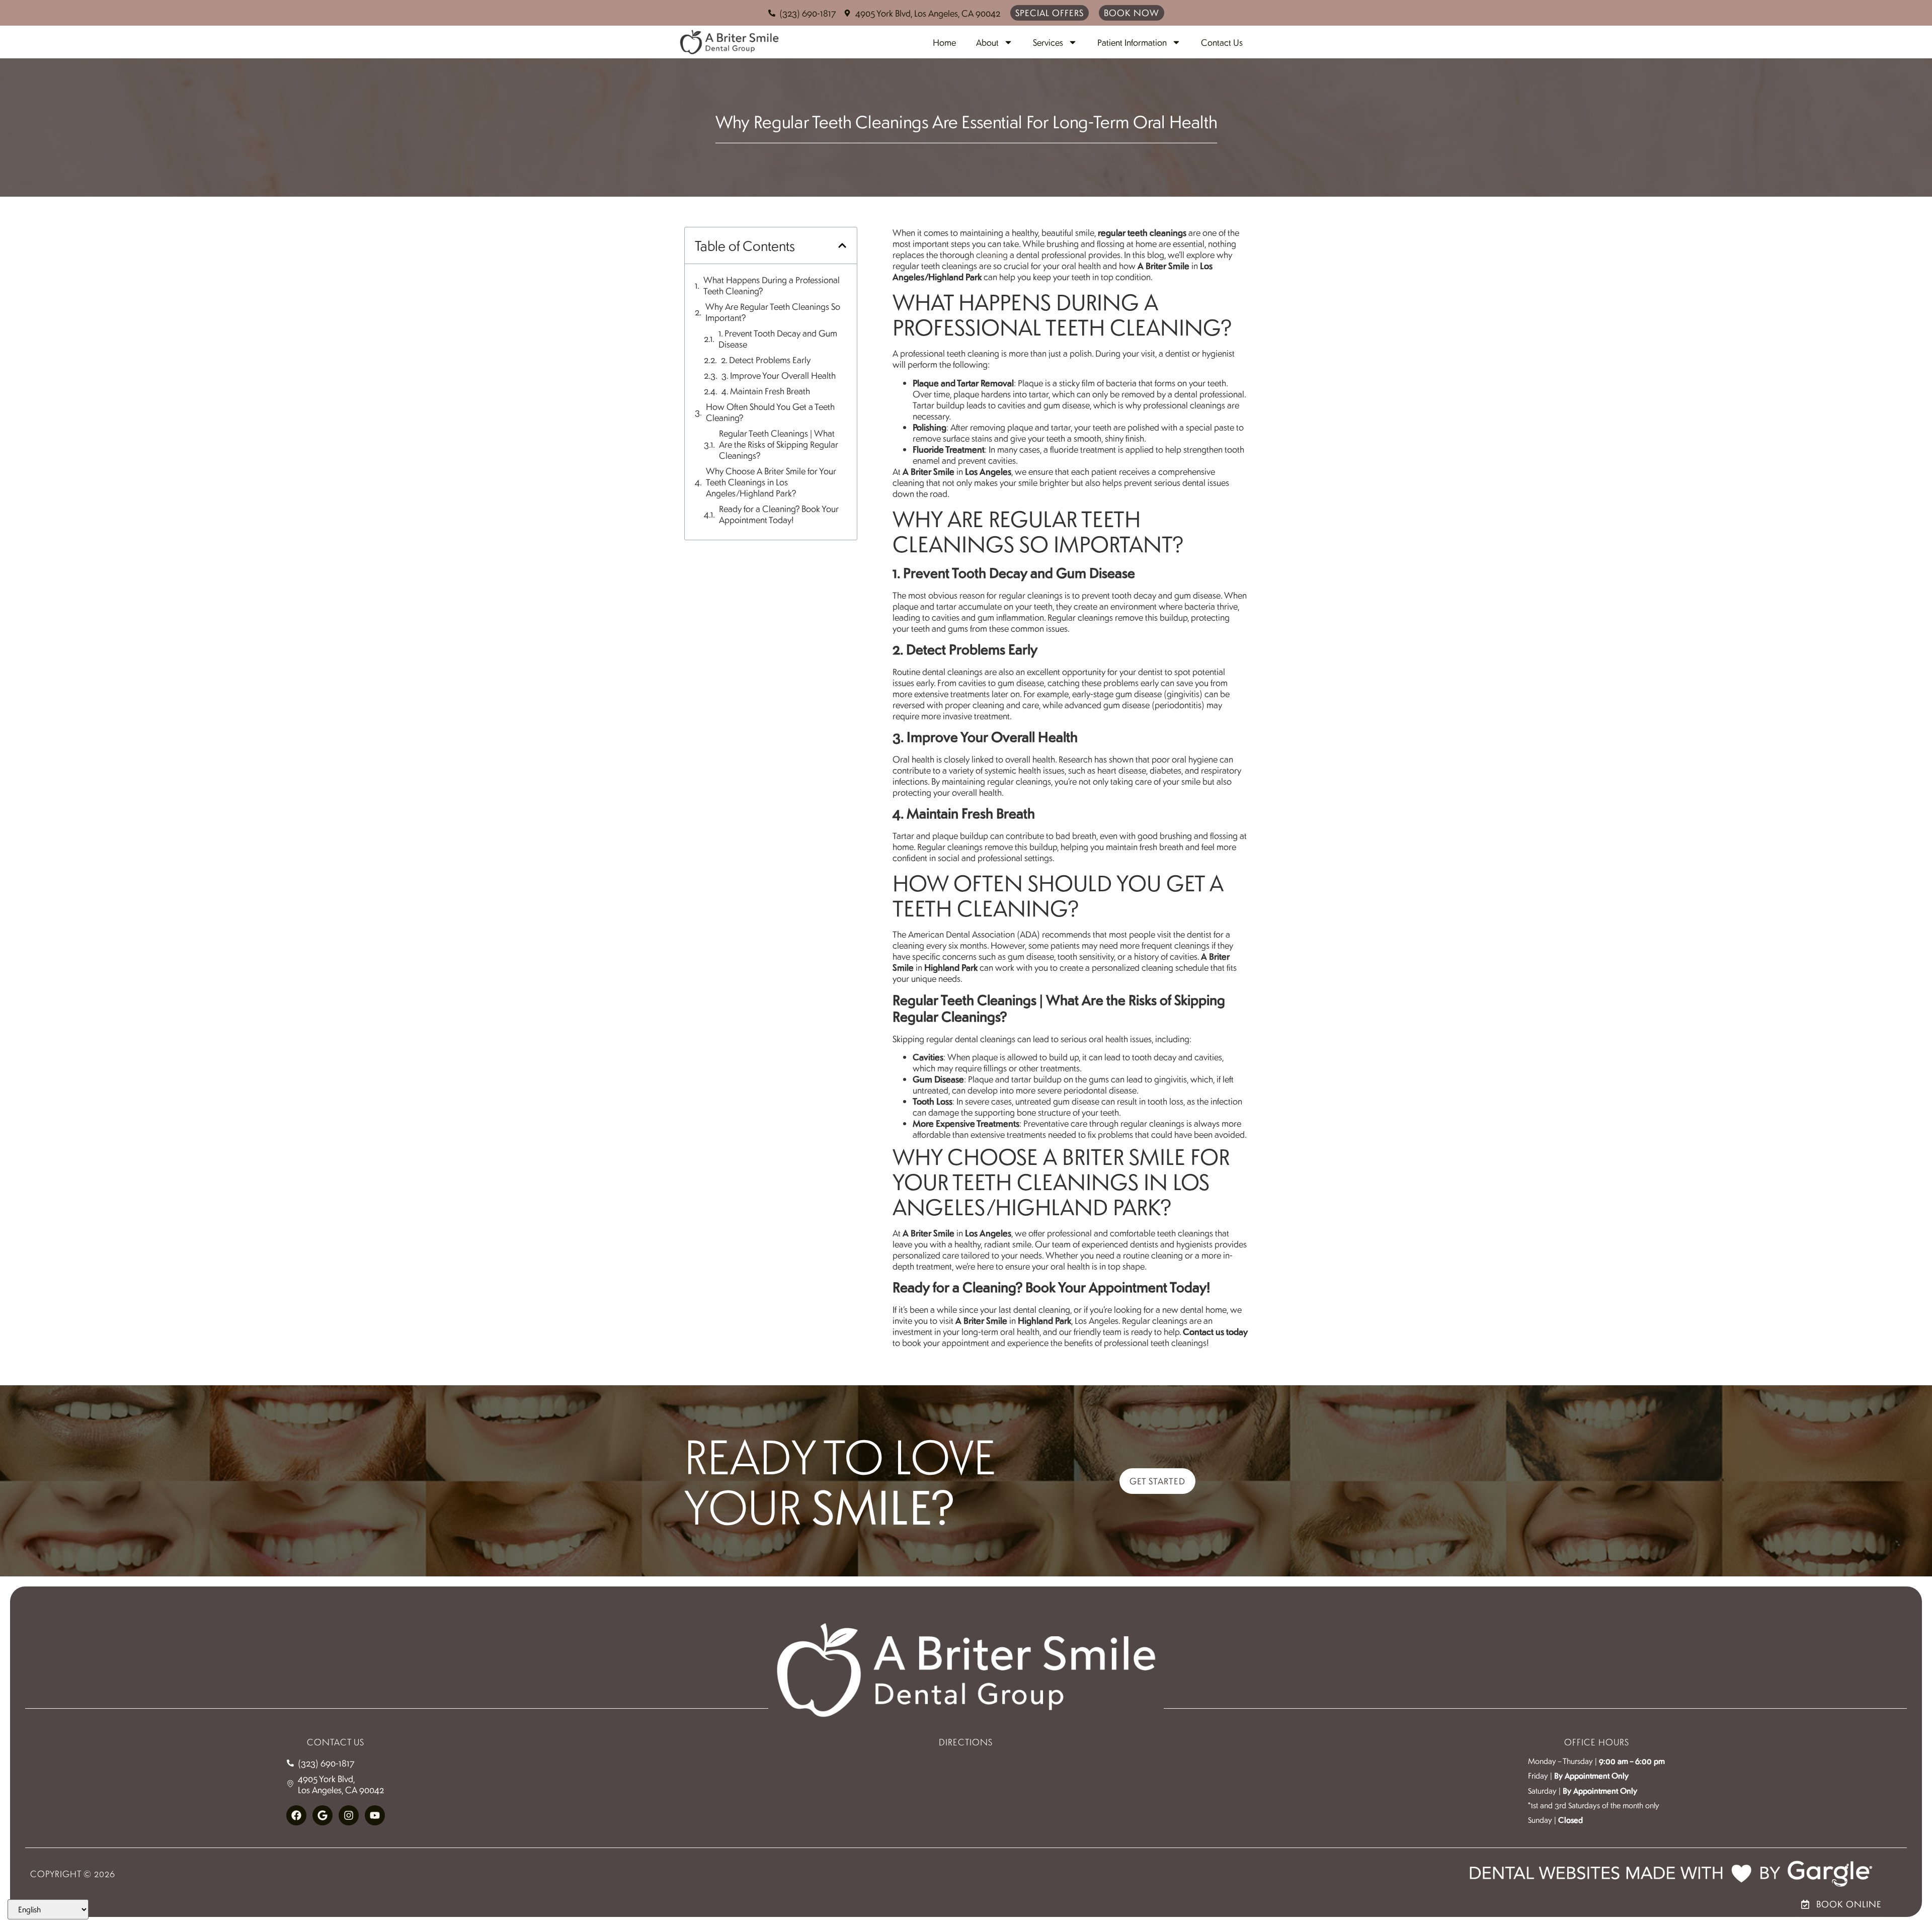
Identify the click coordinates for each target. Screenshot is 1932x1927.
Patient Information (1132, 42)
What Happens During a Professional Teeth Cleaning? (772, 285)
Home (944, 42)
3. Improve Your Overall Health (779, 375)
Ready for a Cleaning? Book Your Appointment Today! (779, 514)
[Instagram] (349, 1815)
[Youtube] (375, 1815)
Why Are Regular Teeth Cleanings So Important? (773, 312)
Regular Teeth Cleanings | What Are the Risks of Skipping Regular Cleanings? (779, 444)
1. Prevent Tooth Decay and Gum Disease (778, 339)
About (987, 42)
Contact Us (1222, 42)
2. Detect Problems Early (766, 360)
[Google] (323, 1815)
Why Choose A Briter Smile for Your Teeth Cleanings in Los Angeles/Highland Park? (771, 482)
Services (1048, 42)
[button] (842, 245)
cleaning (992, 255)
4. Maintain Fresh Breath (766, 391)
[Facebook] (296, 1815)
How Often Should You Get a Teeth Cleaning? (770, 412)
